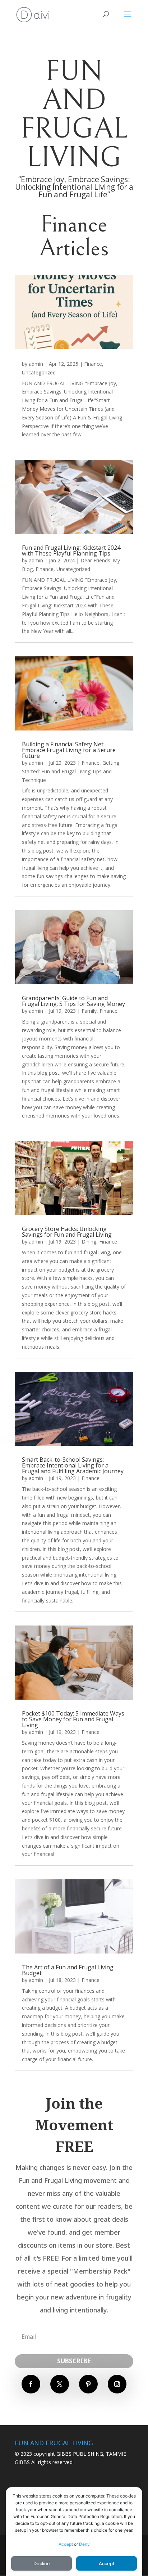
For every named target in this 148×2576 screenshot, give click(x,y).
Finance (93, 364)
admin (36, 364)
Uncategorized (39, 372)
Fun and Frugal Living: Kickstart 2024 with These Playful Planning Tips (71, 550)
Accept (66, 2544)
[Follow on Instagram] (117, 2384)
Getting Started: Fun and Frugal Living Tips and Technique (71, 771)
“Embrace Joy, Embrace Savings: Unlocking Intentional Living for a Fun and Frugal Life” (74, 187)
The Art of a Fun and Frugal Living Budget (68, 1970)
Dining (89, 1242)
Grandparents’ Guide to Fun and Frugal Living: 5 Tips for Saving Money (73, 1001)
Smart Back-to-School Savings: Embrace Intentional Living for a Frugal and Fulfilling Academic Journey (73, 1465)
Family (89, 1011)
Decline (42, 2564)
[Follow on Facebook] (31, 2384)
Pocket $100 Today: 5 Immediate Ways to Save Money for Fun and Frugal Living (73, 1719)
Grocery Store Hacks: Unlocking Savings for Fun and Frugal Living (67, 1232)
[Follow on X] (60, 2384)
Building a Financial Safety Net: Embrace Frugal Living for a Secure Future (69, 750)
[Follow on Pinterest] (88, 2384)
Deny (84, 2544)
